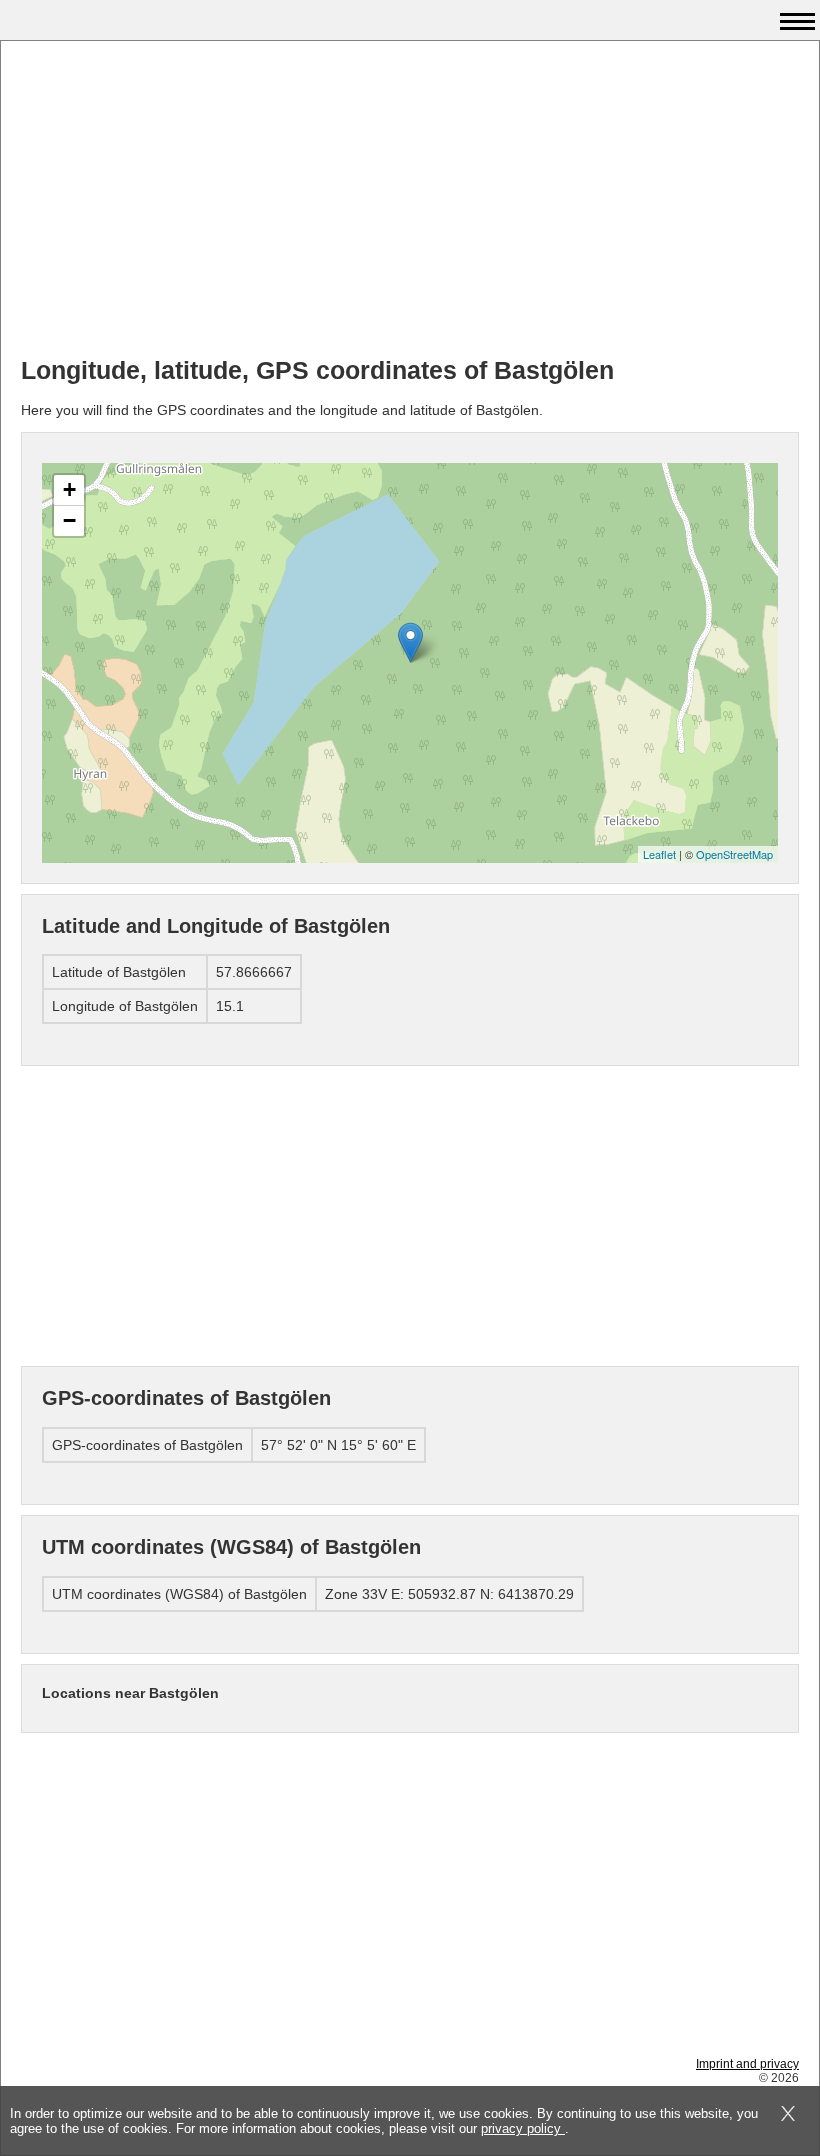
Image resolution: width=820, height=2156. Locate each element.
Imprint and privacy (747, 2064)
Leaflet (659, 854)
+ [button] (69, 489)
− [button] (69, 520)
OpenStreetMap (734, 854)
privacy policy (523, 2128)
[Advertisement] (410, 201)
